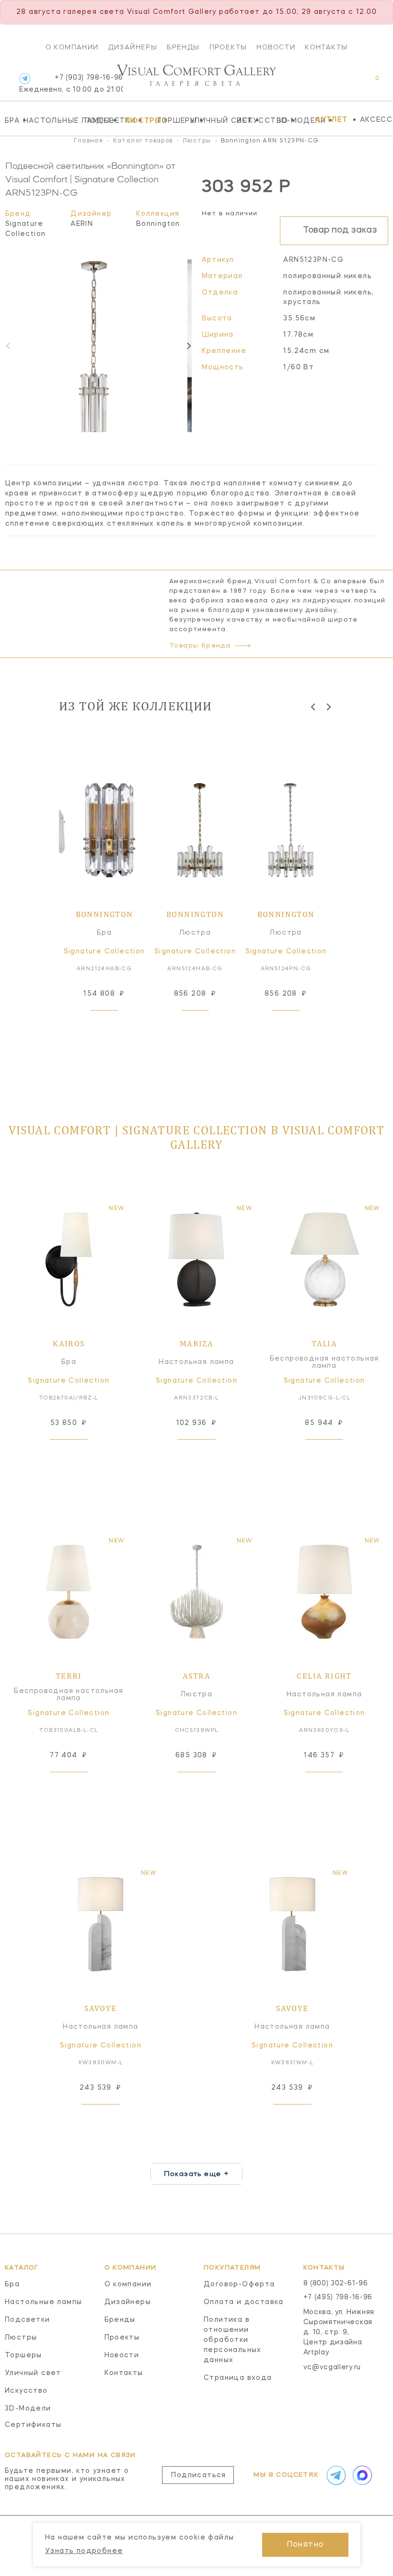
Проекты (228, 47)
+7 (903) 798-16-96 (71, 84)
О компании (72, 47)
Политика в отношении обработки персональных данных (233, 2340)
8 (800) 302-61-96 (336, 2283)
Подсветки (102, 120)
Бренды (183, 47)
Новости (276, 47)
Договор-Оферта (239, 2284)
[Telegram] (25, 78)
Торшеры (171, 120)
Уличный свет (211, 120)
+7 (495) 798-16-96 (338, 2297)
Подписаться (198, 2475)
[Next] (188, 346)
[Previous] (314, 707)
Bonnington (158, 224)
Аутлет (331, 120)
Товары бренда (200, 646)
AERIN (82, 224)
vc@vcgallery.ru (332, 2367)
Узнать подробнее (84, 2551)
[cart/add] (115, 1025)
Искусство (254, 120)
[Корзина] (368, 83)
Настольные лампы (52, 120)
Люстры (138, 120)
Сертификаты (33, 2425)
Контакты (326, 47)
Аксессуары (376, 120)
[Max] (361, 2475)
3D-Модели (294, 120)
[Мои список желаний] (344, 83)
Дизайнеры (133, 47)
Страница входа (238, 2378)
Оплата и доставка (244, 2302)
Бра (12, 120)
